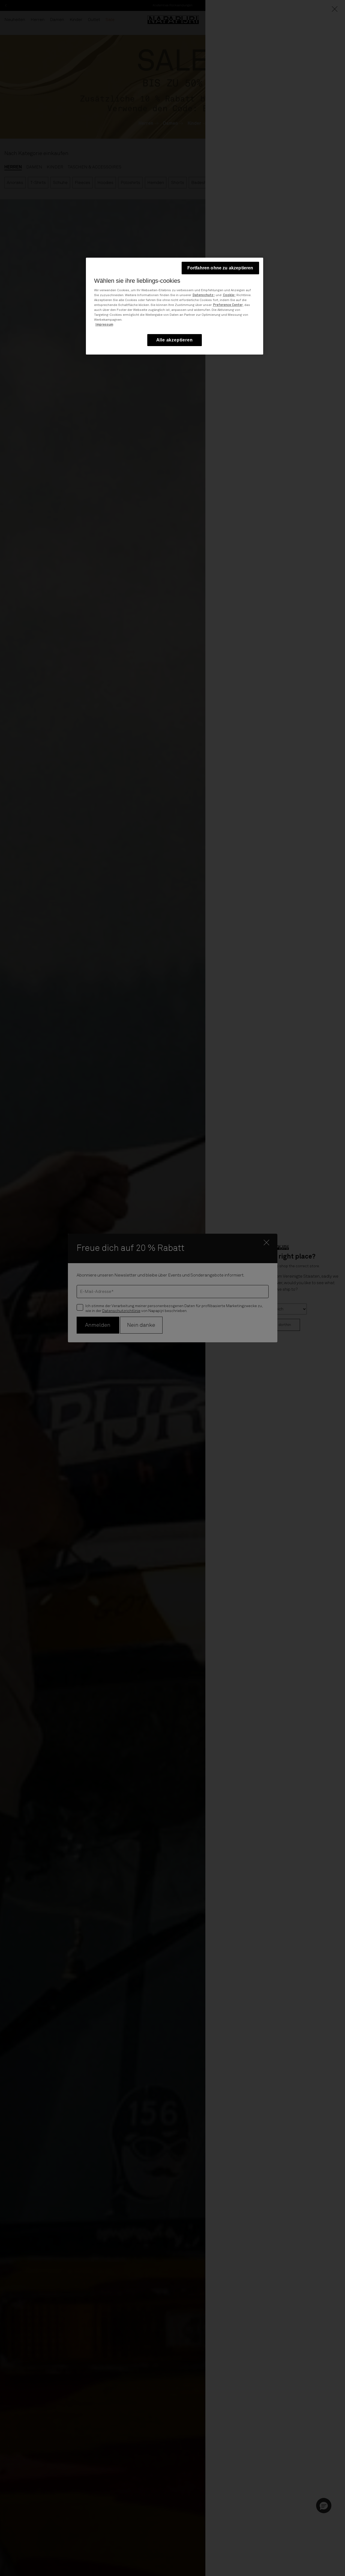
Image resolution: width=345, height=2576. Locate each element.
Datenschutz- (204, 295)
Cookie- (229, 295)
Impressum (104, 325)
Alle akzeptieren (175, 340)
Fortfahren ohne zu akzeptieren (220, 268)
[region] (175, 306)
